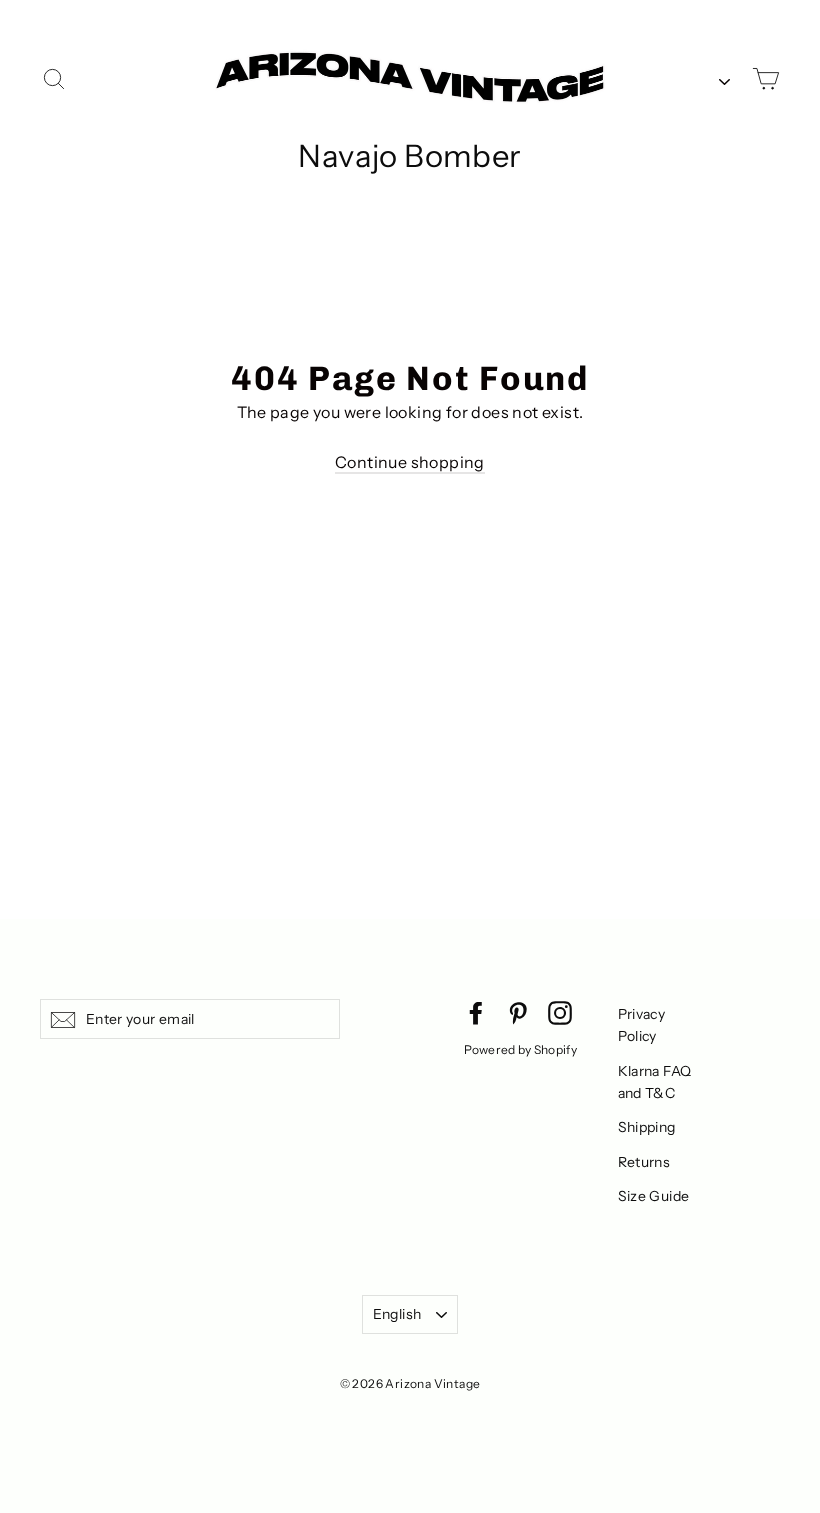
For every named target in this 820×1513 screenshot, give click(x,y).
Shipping (647, 1127)
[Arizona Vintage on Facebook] (476, 1012)
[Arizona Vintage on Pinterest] (518, 1012)
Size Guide (654, 1196)
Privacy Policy (642, 1025)
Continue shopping (410, 462)
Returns (644, 1162)
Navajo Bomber (409, 156)
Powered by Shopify (520, 1049)
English (397, 1314)
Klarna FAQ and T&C (655, 1082)
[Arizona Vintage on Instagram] (560, 1012)
